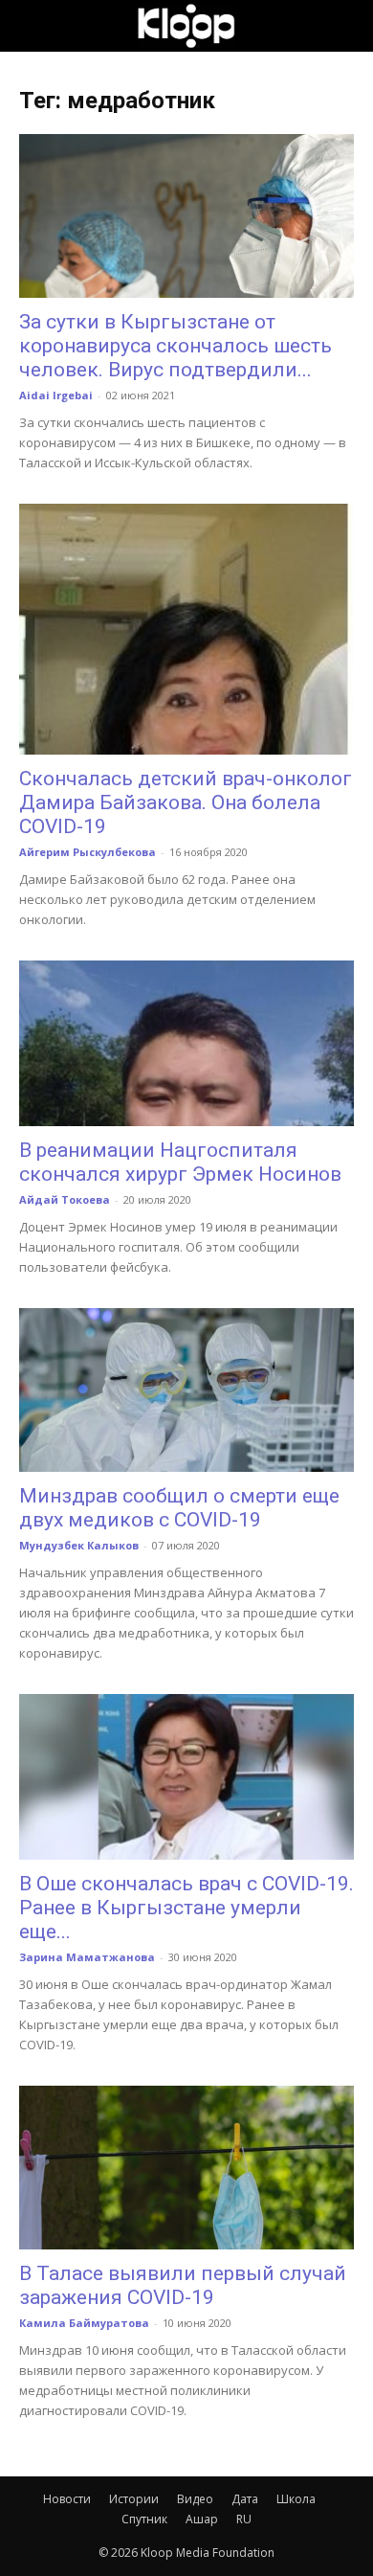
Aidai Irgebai (56, 395)
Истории (134, 2499)
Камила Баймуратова (84, 2323)
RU (244, 2519)
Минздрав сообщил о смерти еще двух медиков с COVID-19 (179, 1508)
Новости (67, 2499)
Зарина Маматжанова (87, 1957)
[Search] (346, 26)
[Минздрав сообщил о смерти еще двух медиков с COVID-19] (186, 1390)
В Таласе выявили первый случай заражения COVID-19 (183, 2285)
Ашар (202, 2519)
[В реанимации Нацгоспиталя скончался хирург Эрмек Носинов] (186, 1043)
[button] (33, 26)
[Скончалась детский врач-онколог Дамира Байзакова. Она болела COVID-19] (186, 629)
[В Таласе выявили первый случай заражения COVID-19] (186, 2168)
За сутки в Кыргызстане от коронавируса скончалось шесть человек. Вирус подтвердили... (176, 346)
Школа (296, 2499)
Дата (245, 2499)
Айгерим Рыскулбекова (88, 852)
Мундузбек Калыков (79, 1545)
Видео (195, 2499)
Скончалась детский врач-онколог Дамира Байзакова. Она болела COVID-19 (186, 802)
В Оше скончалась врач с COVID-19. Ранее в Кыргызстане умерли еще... (186, 1908)
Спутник (144, 2519)
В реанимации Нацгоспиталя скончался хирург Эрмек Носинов (180, 1162)
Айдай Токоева (65, 1199)
